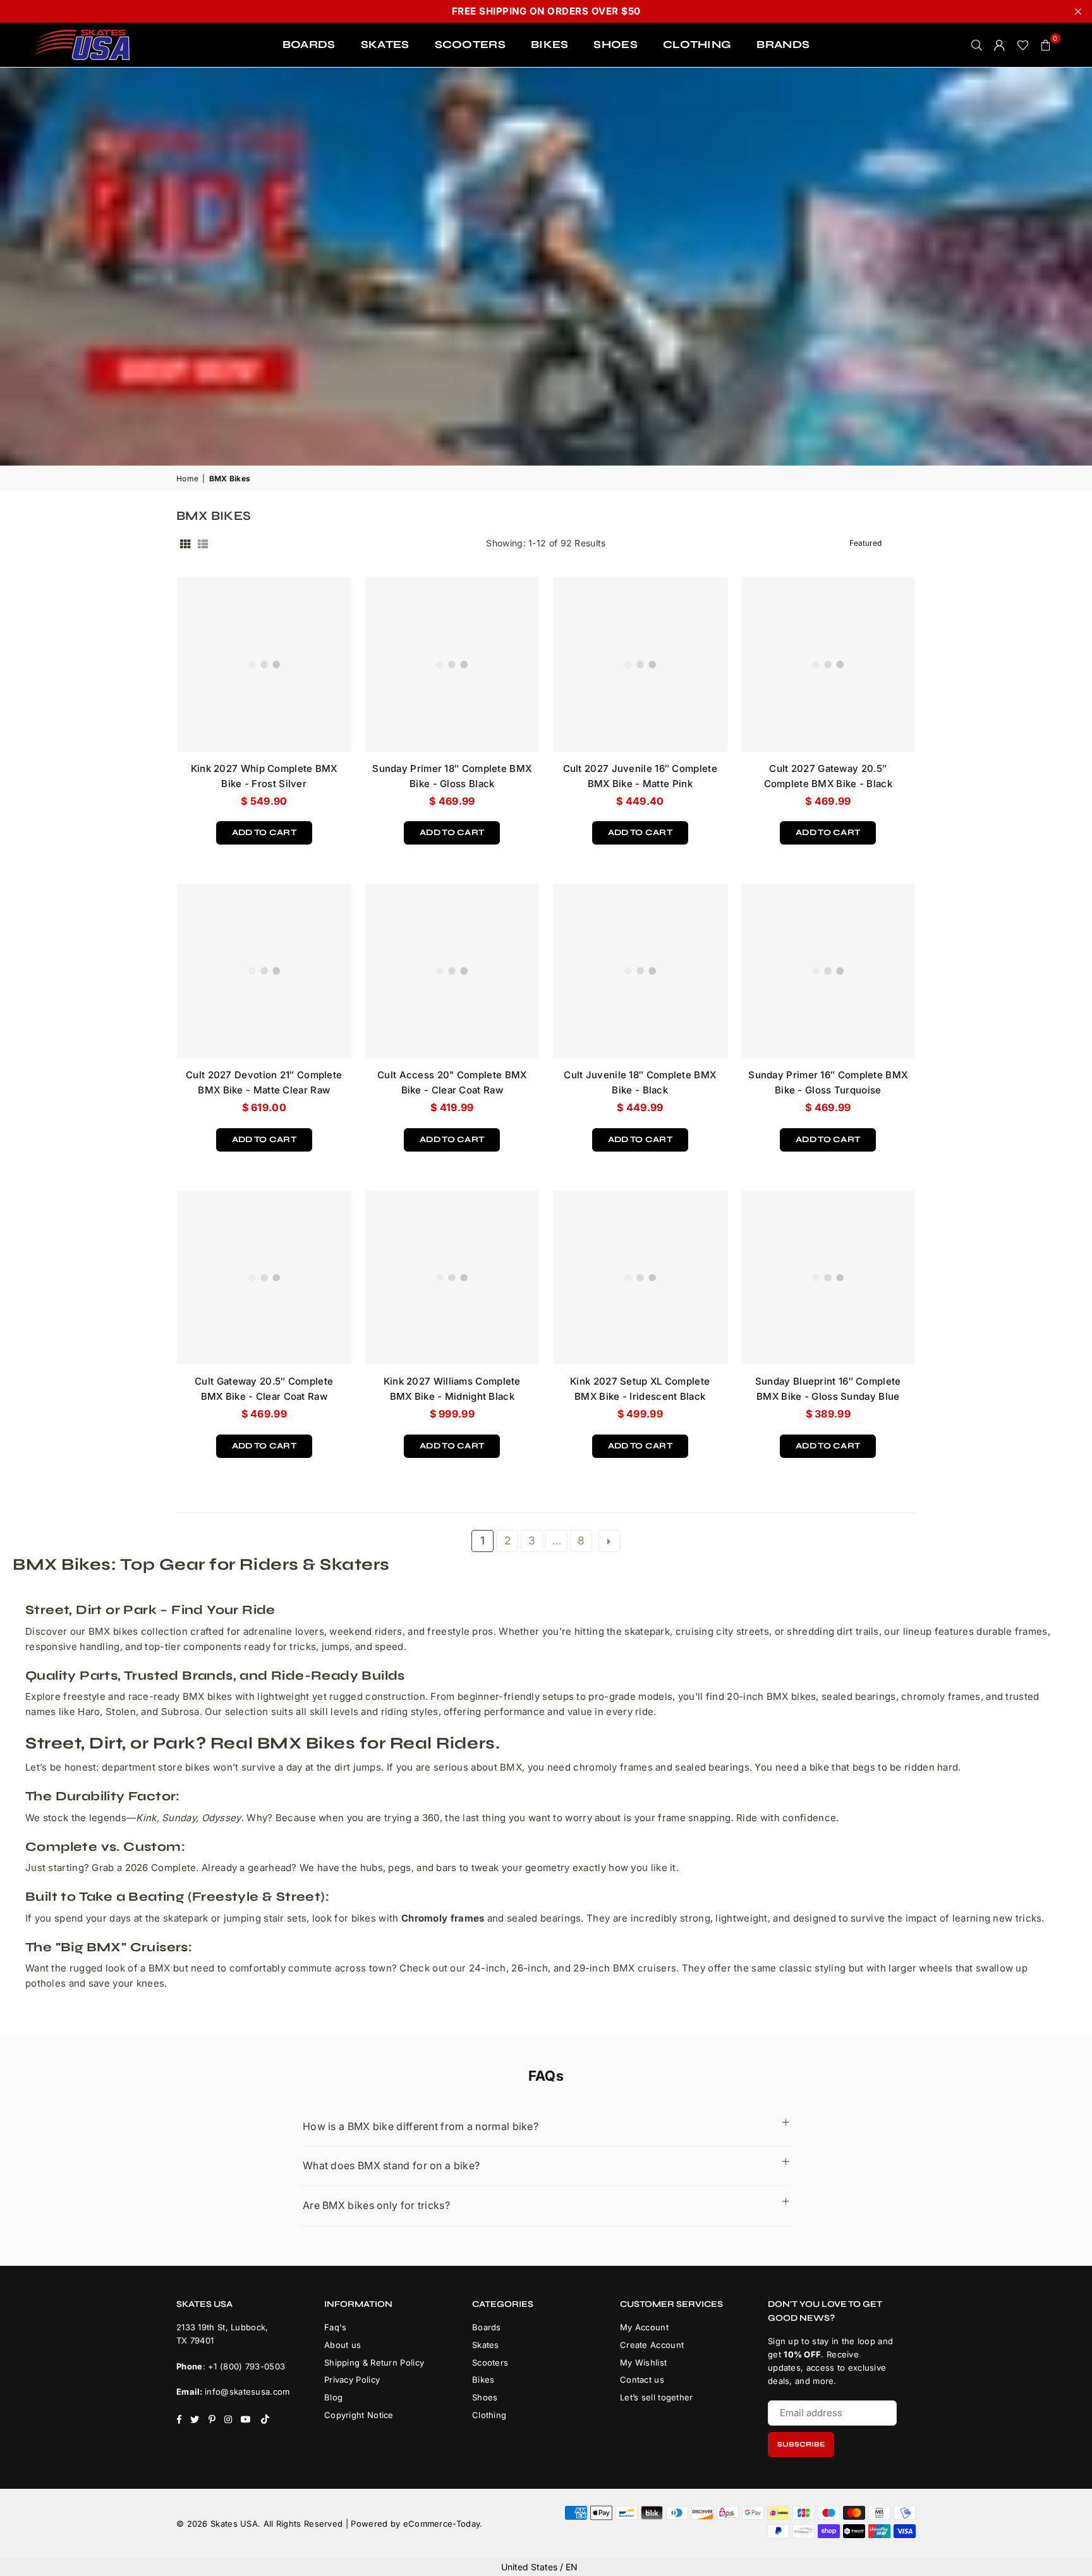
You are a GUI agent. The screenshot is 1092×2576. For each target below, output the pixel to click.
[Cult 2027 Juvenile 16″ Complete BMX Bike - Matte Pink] (640, 665)
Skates (486, 2345)
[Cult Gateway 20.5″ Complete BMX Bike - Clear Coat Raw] (264, 1278)
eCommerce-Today (442, 2524)
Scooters (490, 2362)
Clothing (489, 2415)
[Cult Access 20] (452, 971)
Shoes (485, 2397)
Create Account (652, 2345)
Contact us (642, 2380)
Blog (333, 2397)
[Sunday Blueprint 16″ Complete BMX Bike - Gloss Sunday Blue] (828, 1278)
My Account (644, 2327)
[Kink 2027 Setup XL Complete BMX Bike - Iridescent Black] (640, 1278)
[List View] (203, 543)
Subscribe (801, 2444)
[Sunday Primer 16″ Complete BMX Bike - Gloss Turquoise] (828, 971)
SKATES (385, 45)
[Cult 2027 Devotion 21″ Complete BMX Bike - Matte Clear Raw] (264, 971)
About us (343, 2345)
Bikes (483, 2380)
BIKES (550, 45)
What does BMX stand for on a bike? (391, 2165)
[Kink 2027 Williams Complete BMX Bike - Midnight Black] (452, 1278)
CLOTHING (697, 45)
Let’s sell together (657, 2397)
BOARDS (309, 45)
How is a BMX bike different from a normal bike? (421, 2126)
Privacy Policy (352, 2380)
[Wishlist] (1023, 45)
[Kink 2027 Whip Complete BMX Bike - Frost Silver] (264, 665)
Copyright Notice (359, 2415)
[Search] (977, 45)
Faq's (336, 2327)
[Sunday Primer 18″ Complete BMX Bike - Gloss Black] (452, 665)
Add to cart (264, 829)
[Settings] (1000, 45)
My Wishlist (643, 2362)
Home (187, 478)
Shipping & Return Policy (374, 2362)
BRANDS (783, 45)
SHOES (616, 45)
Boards (487, 2327)
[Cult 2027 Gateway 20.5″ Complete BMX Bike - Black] (828, 665)
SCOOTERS (470, 45)
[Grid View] (185, 543)
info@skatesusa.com (247, 2392)
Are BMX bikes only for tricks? (376, 2205)
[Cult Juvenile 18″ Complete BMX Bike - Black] (640, 971)
